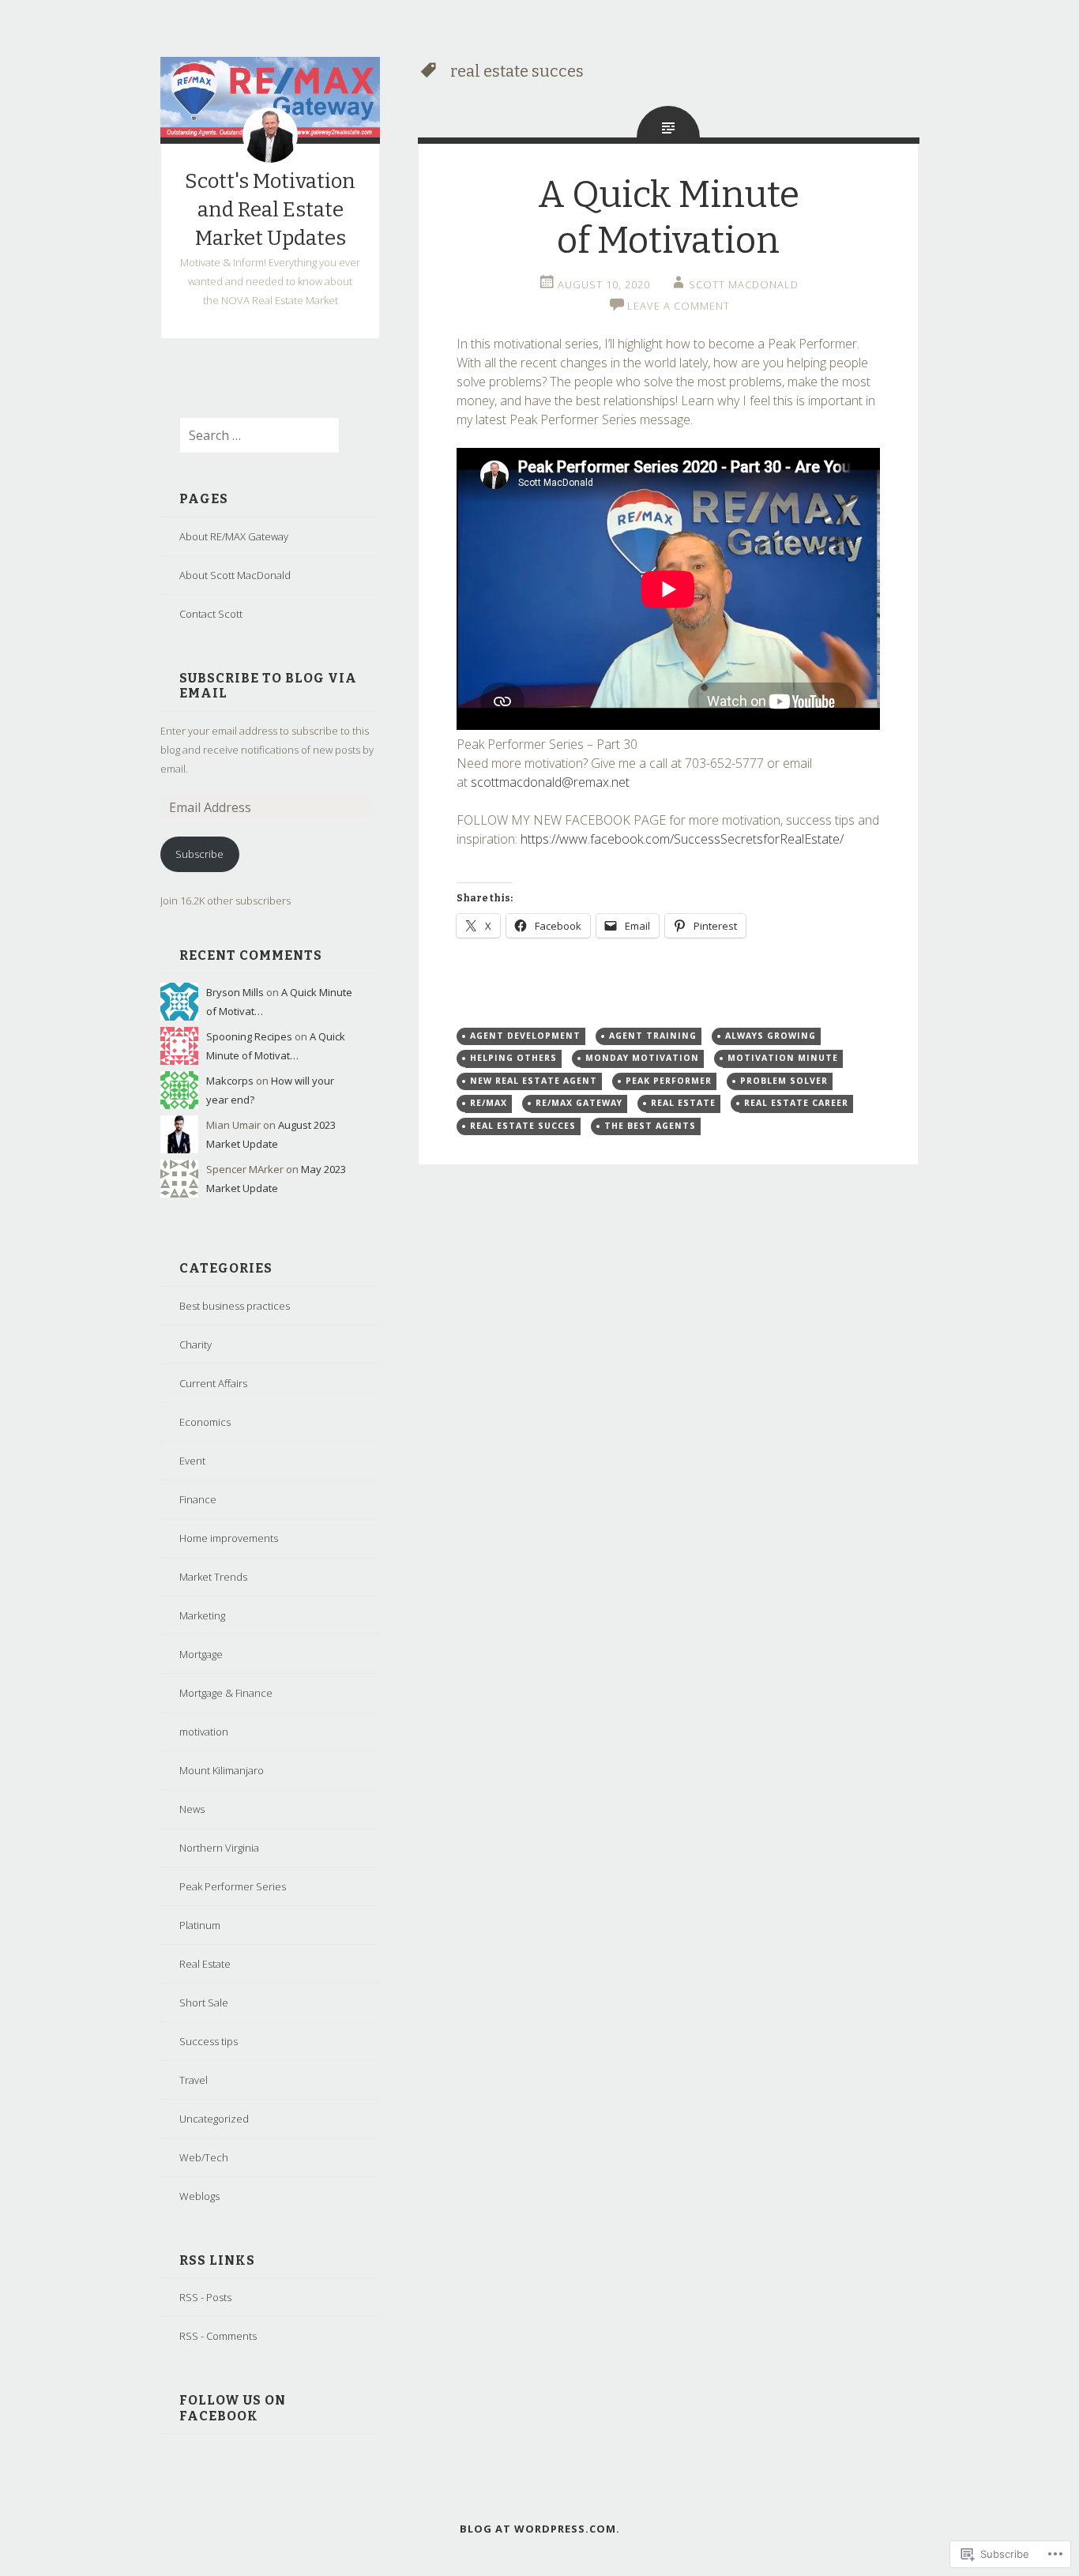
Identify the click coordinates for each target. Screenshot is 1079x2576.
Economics (205, 1422)
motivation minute (783, 1058)
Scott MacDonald (744, 284)
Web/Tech (204, 2157)
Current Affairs (213, 1383)
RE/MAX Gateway (579, 1103)
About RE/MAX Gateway (234, 536)
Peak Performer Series (233, 1886)
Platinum (200, 1925)
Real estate (683, 1103)
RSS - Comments (218, 2336)
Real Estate (205, 1964)
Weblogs (199, 2196)
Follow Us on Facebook (233, 2408)
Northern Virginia (219, 1848)
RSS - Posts (205, 2297)
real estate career (796, 1103)
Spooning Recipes (249, 1036)
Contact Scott (211, 614)
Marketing (202, 1615)
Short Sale (204, 2003)
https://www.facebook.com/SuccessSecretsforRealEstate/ (684, 839)
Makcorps (230, 1081)
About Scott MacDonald (235, 575)
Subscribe (199, 854)
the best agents (650, 1126)
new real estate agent (534, 1081)
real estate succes (523, 1126)
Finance (198, 1499)
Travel (194, 2080)
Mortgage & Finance (226, 1693)
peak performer (669, 1081)
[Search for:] (250, 436)
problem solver (784, 1081)
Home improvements (229, 1538)
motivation (204, 1732)
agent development (525, 1036)
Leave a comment (679, 306)
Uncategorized (214, 2119)
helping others (513, 1058)
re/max (489, 1103)
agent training (653, 1036)
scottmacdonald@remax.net (550, 782)
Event (192, 1461)
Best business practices (235, 1306)
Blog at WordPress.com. (540, 2529)
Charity (195, 1344)
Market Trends (213, 1577)
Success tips (209, 2041)
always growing (771, 1036)
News (192, 1809)
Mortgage (201, 1654)
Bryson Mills (235, 992)
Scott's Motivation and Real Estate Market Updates (270, 210)
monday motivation (642, 1058)
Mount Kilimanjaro (222, 1770)
